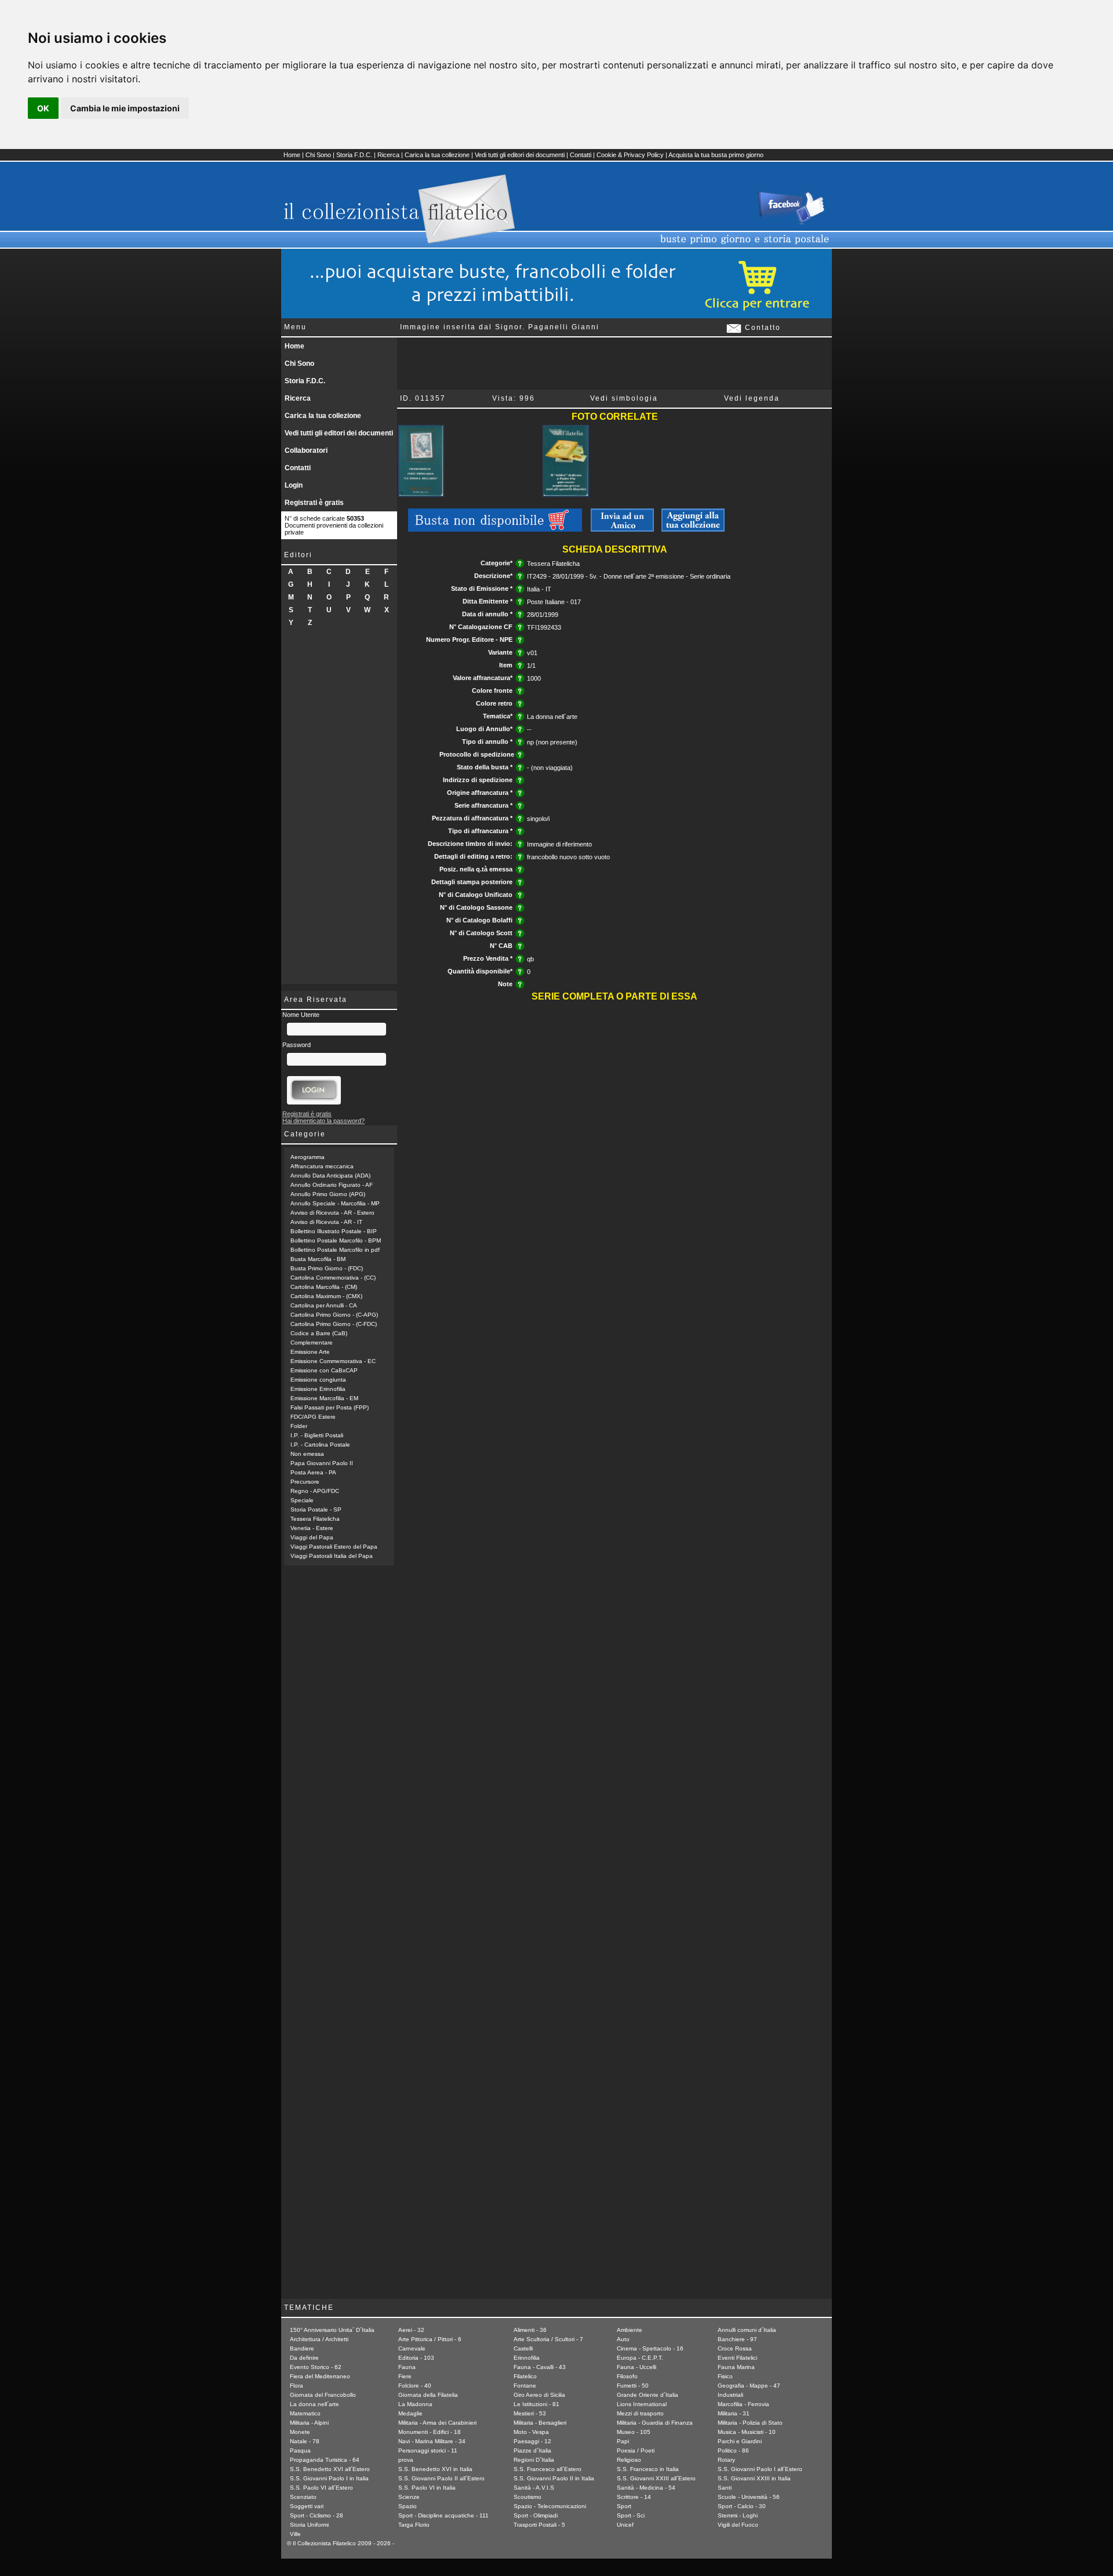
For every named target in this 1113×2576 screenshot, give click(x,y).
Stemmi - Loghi (738, 2515)
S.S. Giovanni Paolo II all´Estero (441, 2478)
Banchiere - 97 (737, 2339)
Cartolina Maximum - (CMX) (326, 1296)
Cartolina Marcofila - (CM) (324, 1287)
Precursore (305, 1482)
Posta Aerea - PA (313, 1472)
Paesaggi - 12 (532, 2441)
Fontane (525, 2386)
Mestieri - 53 (530, 2413)
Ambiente (630, 2330)
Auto (623, 2339)
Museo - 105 (634, 2432)
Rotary (726, 2460)
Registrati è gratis (314, 503)
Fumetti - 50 (633, 2386)
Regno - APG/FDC (315, 1491)
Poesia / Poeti (636, 2450)
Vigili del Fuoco (738, 2525)
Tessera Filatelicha (315, 1519)
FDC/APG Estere (313, 1417)
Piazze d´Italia (532, 2450)
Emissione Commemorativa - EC (333, 1361)
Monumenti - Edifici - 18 (430, 2432)
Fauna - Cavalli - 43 (540, 2367)
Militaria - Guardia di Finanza (655, 2423)
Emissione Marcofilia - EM (324, 1398)
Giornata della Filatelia (428, 2395)
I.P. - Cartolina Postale (320, 1445)
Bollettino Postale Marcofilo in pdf (335, 1250)
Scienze (409, 2497)
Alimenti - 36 (530, 2330)
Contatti (581, 155)
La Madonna (415, 2404)
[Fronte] (421, 495)
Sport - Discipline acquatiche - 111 (443, 2515)
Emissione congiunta (318, 1380)
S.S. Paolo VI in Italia (427, 2488)
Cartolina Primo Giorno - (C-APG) (334, 1315)
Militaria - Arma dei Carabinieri (437, 2423)
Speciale (302, 1500)
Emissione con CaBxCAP (324, 1370)
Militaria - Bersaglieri (540, 2423)
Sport (624, 2506)
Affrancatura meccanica (322, 1166)
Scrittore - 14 (634, 2497)
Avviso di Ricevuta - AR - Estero (332, 1213)
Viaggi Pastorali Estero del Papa (334, 1547)
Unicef (625, 2525)
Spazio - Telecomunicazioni (550, 2506)
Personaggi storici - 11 (428, 2450)
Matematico (305, 2413)
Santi (725, 2488)
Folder (299, 1426)
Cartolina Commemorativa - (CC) (333, 1278)
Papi (623, 2441)
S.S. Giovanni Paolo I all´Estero (760, 2469)
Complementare (312, 1343)
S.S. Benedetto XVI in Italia (435, 2469)
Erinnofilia (527, 2358)
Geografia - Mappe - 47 (749, 2386)
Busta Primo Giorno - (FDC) (327, 1268)
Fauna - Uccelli (636, 2367)
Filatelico (525, 2376)
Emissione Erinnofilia (318, 1389)
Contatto (761, 328)
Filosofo (627, 2376)
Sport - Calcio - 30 (742, 2506)
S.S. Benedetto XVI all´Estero (330, 2469)
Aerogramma (308, 1157)
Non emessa (307, 1454)
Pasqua (300, 2450)
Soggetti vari (307, 2506)
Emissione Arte (310, 1352)
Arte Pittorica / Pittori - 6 (430, 2339)
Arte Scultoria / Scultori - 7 (548, 2339)
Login (294, 485)
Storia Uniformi (309, 2525)
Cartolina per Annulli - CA (324, 1305)
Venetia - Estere (312, 1528)
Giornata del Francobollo (323, 2395)
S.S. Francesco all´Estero (548, 2469)
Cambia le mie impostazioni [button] (125, 108)
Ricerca (388, 155)
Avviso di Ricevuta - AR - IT (326, 1222)
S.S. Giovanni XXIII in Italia (754, 2478)
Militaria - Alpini (309, 2423)
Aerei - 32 (411, 2330)
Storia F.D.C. (354, 155)
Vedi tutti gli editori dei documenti (520, 155)
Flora (297, 2386)
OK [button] (43, 108)
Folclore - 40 (415, 2386)
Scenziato (303, 2497)
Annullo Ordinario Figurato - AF (332, 1185)
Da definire (304, 2358)
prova (406, 2460)
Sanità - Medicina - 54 (646, 2488)
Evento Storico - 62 (316, 2367)
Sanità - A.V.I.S (534, 2488)
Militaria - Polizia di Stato (750, 2423)
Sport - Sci (631, 2515)
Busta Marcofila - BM (318, 1259)
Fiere (405, 2376)
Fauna (407, 2367)
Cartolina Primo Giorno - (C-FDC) (334, 1324)
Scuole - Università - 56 (749, 2497)
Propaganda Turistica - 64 (325, 2460)
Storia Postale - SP (316, 1509)
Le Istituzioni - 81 (537, 2404)
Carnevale (412, 2348)
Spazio (408, 2506)
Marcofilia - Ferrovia (743, 2404)
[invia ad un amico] (622, 529)
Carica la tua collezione (437, 155)
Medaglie (410, 2413)
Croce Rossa (735, 2348)
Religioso (629, 2460)
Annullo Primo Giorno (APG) (328, 1194)
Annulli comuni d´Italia (747, 2330)
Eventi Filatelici (737, 2358)
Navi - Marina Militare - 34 (432, 2441)
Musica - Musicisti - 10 (747, 2432)
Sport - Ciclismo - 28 (317, 2515)
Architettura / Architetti (319, 2339)
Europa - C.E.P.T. (640, 2358)
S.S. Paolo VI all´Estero (321, 2488)
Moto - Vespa (531, 2432)
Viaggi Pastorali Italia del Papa (332, 1556)
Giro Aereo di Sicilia (539, 2395)
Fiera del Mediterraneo (320, 2376)
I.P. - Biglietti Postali (317, 1435)
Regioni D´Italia (534, 2460)
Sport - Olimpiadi (536, 2515)
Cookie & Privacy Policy (630, 155)
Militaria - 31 (734, 2413)
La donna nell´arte (314, 2404)
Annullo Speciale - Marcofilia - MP (335, 1203)
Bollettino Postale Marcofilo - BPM (336, 1240)
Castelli (523, 2348)
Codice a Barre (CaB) (319, 1333)
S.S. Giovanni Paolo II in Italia (554, 2478)
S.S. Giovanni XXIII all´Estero (656, 2478)
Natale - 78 (305, 2441)
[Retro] (565, 495)
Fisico (725, 2376)
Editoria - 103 (416, 2358)
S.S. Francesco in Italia (648, 2469)
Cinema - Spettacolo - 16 (650, 2348)
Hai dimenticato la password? (323, 1121)
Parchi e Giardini (740, 2441)
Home (292, 155)
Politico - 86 (733, 2450)
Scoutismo (528, 2497)
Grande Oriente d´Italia (648, 2395)
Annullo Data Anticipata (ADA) (330, 1176)
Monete (300, 2432)
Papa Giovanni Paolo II (322, 1463)
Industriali (730, 2395)
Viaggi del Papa (312, 1537)
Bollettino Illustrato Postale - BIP (334, 1231)
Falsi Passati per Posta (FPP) (330, 1407)
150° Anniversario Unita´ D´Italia (332, 2330)
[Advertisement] (339, 810)
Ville (295, 2534)
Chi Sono (318, 155)
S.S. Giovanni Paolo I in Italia (329, 2478)
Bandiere (302, 2348)
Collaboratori (306, 450)
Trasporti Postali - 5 (539, 2525)
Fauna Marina (736, 2367)
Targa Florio (414, 2525)
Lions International (642, 2404)
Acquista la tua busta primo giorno (716, 155)
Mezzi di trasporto (640, 2413)
